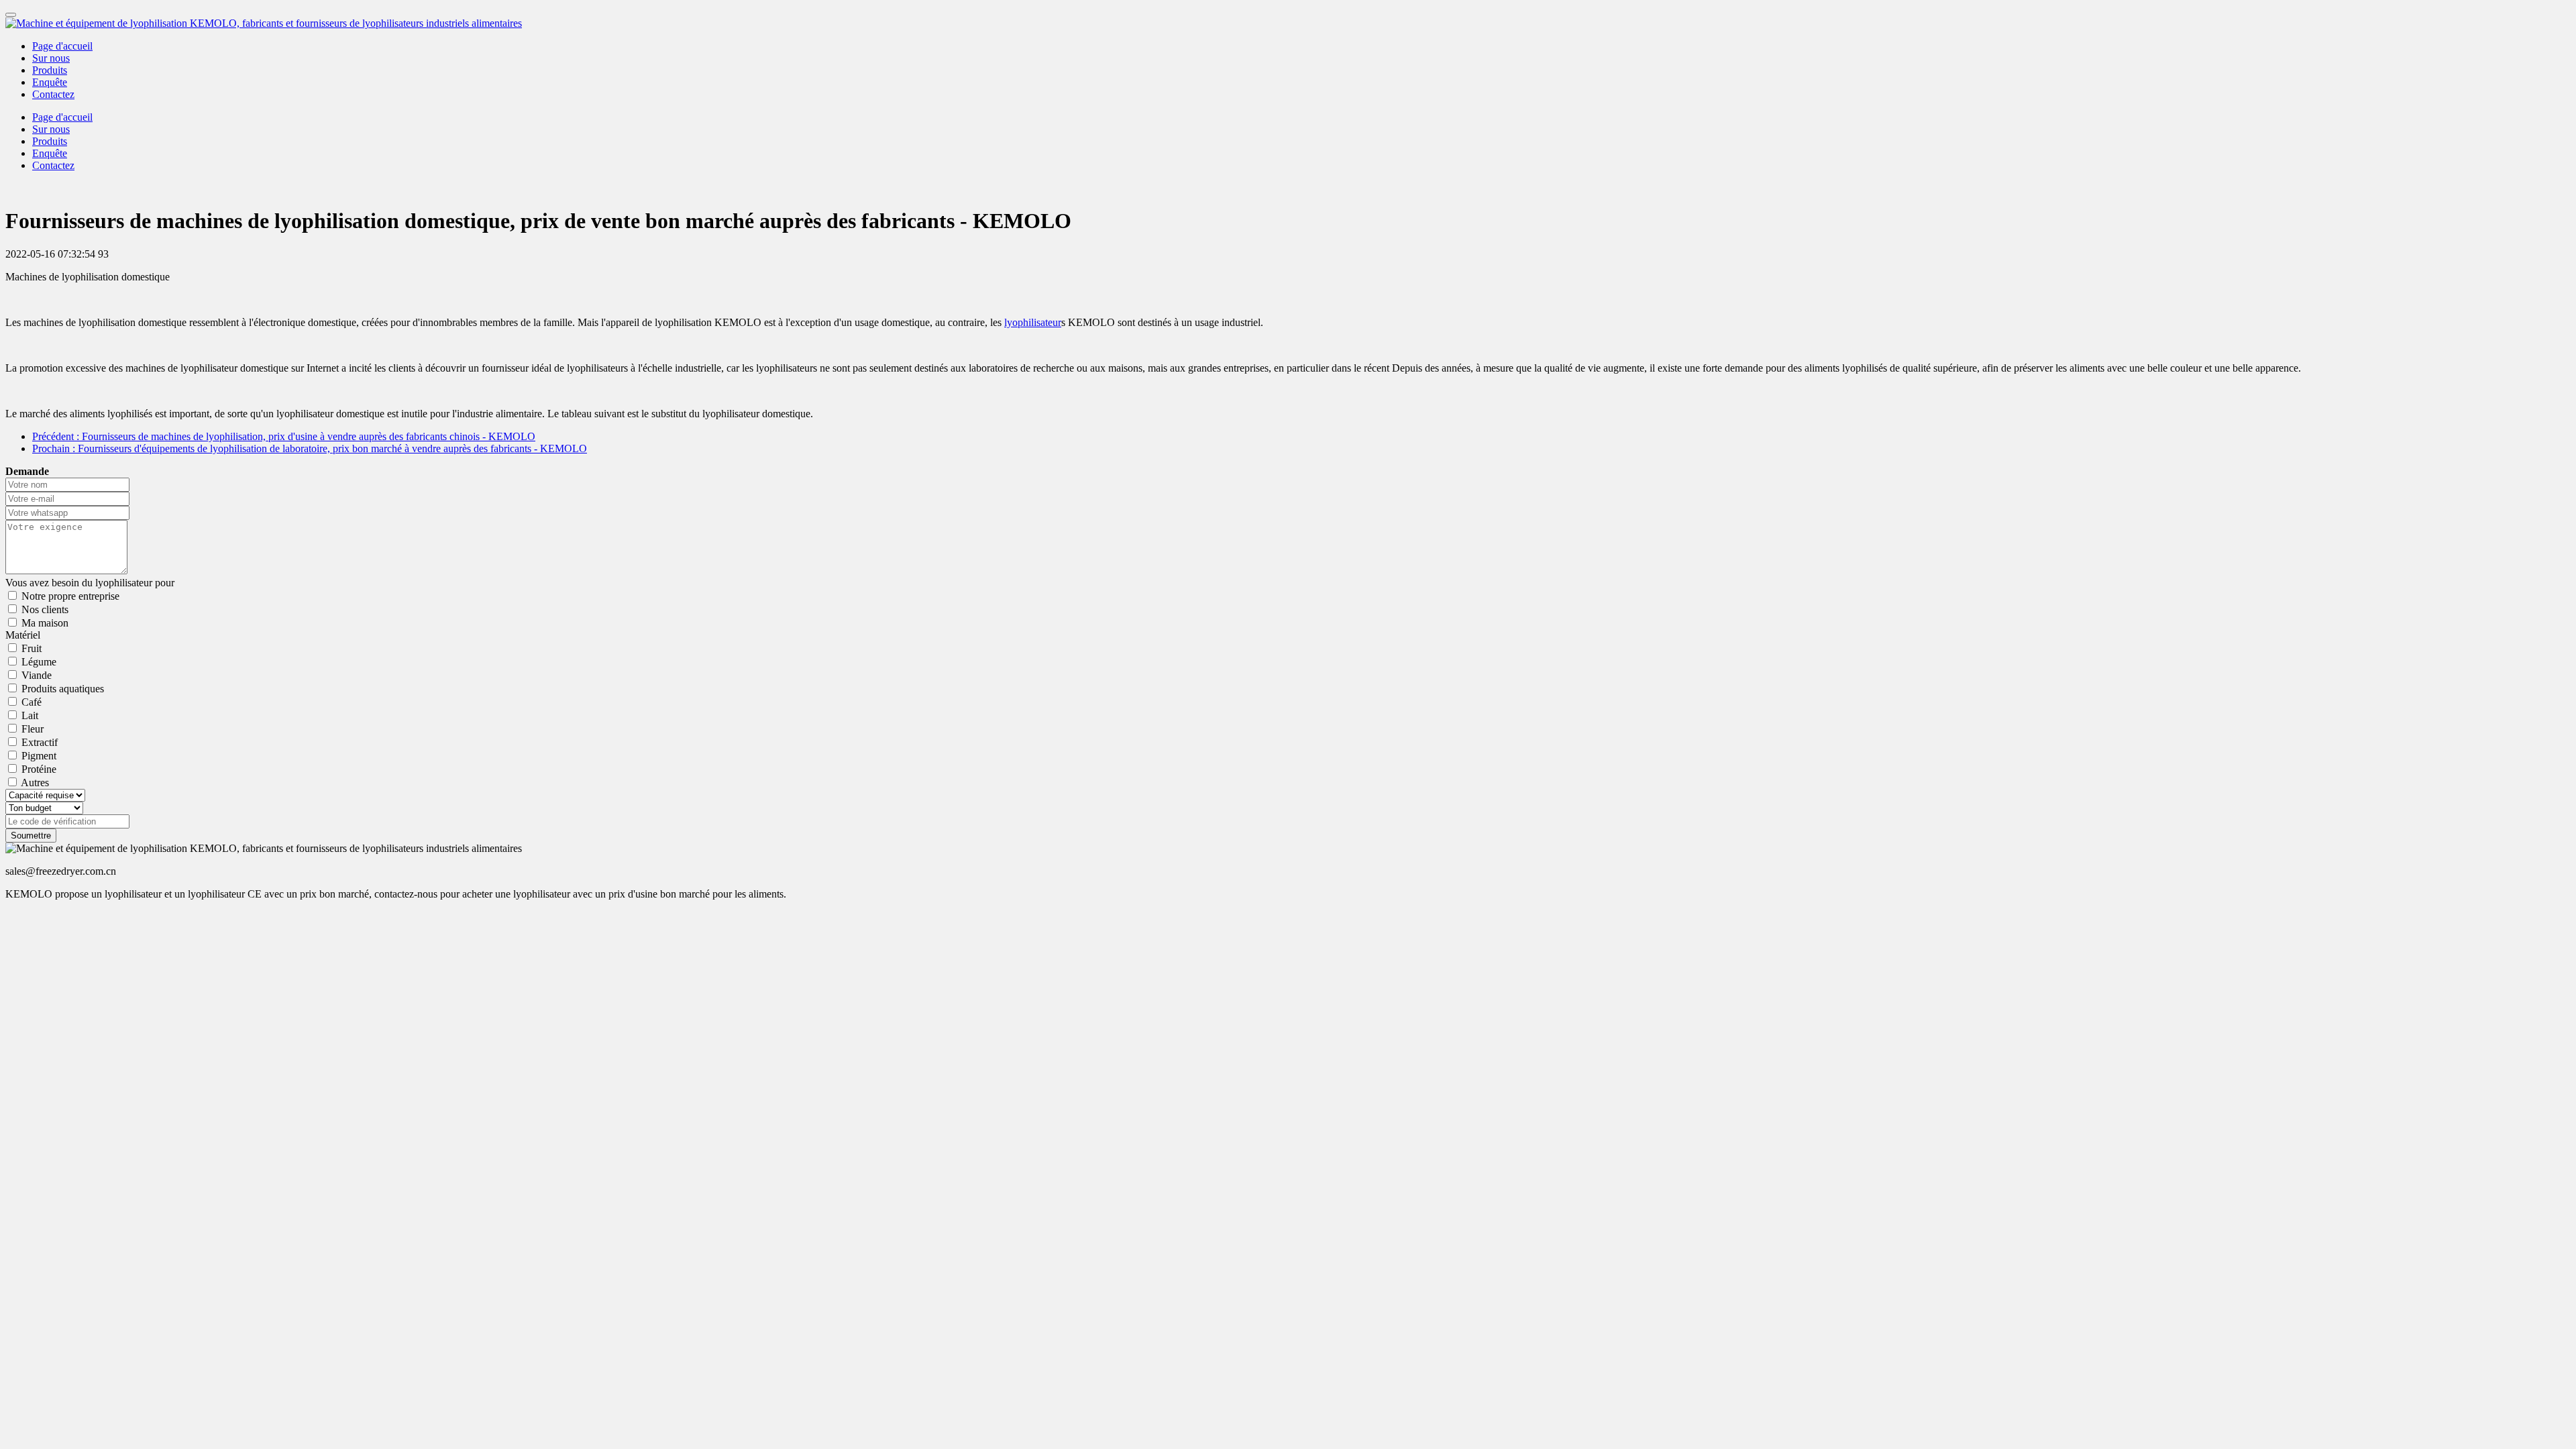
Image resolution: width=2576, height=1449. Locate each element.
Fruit (32, 648)
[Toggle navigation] (11, 15)
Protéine (39, 769)
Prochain (310, 448)
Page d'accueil (62, 46)
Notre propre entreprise (70, 596)
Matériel (23, 635)
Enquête (50, 82)
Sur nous (51, 58)
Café (32, 702)
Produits (50, 70)
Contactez (53, 94)
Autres (35, 783)
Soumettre (31, 836)
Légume (39, 662)
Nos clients (45, 609)
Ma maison (45, 623)
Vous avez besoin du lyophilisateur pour (90, 583)
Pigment (39, 756)
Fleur (33, 729)
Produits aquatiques (63, 689)
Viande (37, 675)
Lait (30, 715)
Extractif (40, 742)
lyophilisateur (1033, 322)
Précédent (284, 436)
